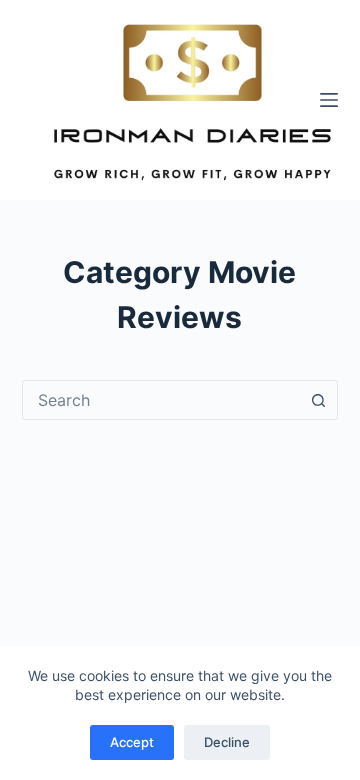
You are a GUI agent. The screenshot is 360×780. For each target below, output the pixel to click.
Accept (132, 742)
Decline (227, 742)
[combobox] (161, 400)
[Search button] (318, 400)
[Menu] (329, 100)
